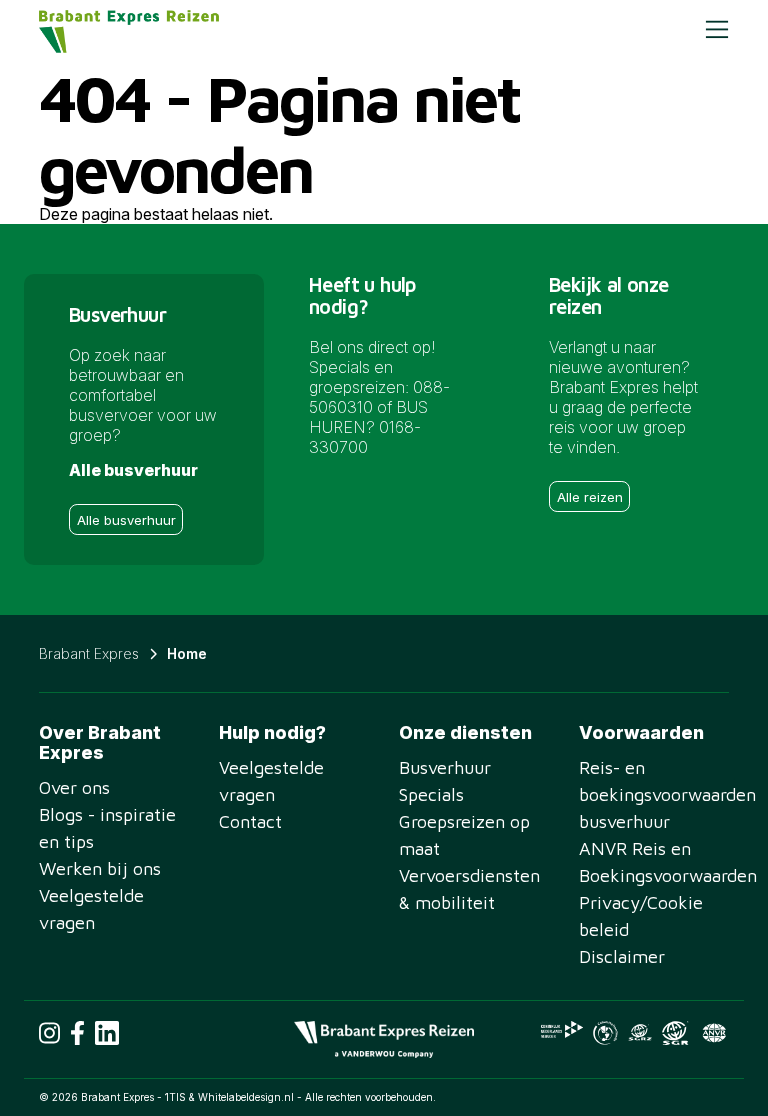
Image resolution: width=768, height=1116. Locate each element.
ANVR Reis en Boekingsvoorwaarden (654, 862)
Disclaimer (622, 956)
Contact (250, 821)
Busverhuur (445, 767)
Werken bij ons (100, 868)
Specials (431, 794)
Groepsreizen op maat (464, 835)
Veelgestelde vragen (91, 909)
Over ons (74, 787)
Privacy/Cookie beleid (641, 916)
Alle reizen (590, 497)
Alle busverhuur (126, 520)
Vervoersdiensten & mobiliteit (469, 889)
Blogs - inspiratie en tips (107, 828)
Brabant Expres (89, 653)
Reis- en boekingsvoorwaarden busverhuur (654, 794)
